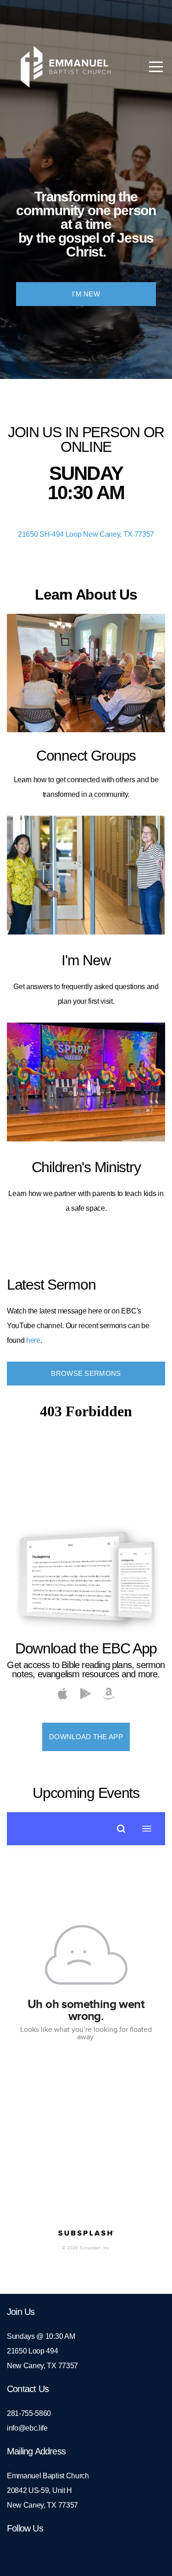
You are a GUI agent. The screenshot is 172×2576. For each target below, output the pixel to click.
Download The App (86, 1737)
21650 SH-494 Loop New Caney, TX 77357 (86, 534)
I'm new (86, 294)
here (33, 1340)
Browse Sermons (86, 1373)
